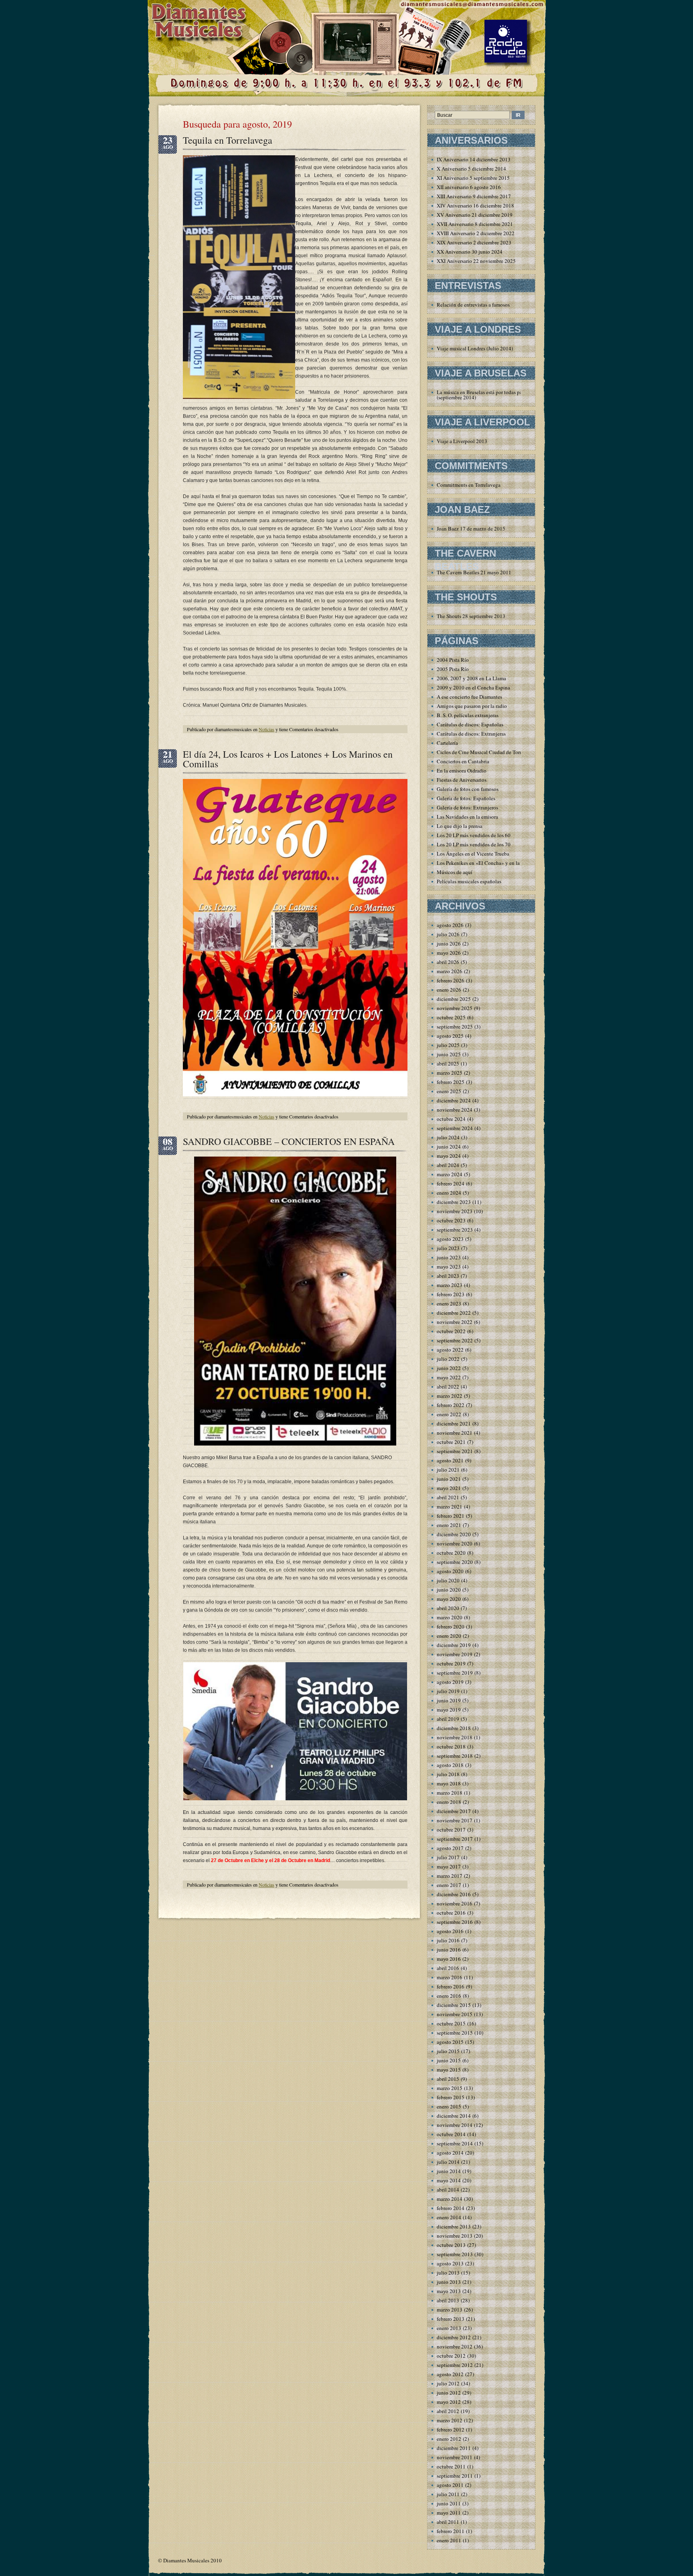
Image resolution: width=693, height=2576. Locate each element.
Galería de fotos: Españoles (466, 798)
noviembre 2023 (455, 1211)
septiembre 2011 (455, 2476)
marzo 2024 (450, 1174)
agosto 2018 (450, 1765)
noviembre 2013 (455, 2236)
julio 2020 (448, 1580)
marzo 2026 (450, 971)
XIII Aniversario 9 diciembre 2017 (474, 196)
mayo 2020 (449, 1599)
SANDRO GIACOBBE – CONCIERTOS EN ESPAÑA (289, 1141)
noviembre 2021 (455, 1433)
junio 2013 (449, 2282)
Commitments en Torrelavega (469, 485)
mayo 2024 (449, 1156)
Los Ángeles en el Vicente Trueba (473, 854)
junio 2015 (449, 2060)
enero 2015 (449, 2106)
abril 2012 (448, 2411)
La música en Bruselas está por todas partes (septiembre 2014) (483, 395)
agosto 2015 (450, 2042)
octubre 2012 (451, 2356)
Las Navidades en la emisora (467, 817)
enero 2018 (449, 1802)
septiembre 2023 (455, 1230)
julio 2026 (448, 934)
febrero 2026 (451, 980)
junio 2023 (449, 1257)
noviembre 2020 (455, 1543)
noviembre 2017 (455, 1820)
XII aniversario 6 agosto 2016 (469, 187)
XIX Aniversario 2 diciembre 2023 (474, 242)
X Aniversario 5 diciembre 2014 (471, 169)
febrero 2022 (451, 1405)
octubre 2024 (451, 1119)
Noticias (266, 729)
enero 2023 (449, 1303)
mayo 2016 (449, 1959)
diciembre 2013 (454, 2226)
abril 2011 (448, 2522)
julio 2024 (448, 1137)
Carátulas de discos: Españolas (470, 724)
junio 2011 (449, 2503)
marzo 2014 (450, 2199)
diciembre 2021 (454, 1423)
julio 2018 (448, 1774)
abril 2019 (448, 1719)
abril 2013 (448, 2300)
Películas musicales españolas (469, 881)
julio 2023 (448, 1248)
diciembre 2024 (454, 1100)
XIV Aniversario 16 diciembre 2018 (475, 205)
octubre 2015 (451, 2023)
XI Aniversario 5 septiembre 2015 (473, 178)
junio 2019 (449, 1700)
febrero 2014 (451, 2208)
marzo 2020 (450, 1617)
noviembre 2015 (455, 2014)
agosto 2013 (450, 2263)
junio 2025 (449, 1054)
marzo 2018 (450, 1793)
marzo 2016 (450, 1977)
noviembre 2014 (455, 2125)
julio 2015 (448, 2051)
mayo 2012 (449, 2402)
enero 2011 (449, 2540)
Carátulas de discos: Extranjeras (471, 734)
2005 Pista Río (453, 669)
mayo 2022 (449, 1377)
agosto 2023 (450, 1239)
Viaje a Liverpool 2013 (462, 441)
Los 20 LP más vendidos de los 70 (474, 844)
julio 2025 (448, 1045)
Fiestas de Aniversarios (462, 780)
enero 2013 (449, 2328)
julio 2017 (448, 1857)
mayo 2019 (449, 1710)
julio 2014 (448, 2162)
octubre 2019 (451, 1663)
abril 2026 (448, 962)
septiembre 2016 (455, 1922)
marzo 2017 (450, 1876)
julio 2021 (448, 1470)
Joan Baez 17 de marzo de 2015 (471, 529)
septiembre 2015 (455, 2033)
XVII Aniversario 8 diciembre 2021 (475, 224)
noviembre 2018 (455, 1737)
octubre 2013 (451, 2245)
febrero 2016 (451, 1986)
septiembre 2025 (455, 1027)
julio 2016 (448, 1940)
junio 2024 (449, 1147)
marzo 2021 (450, 1507)
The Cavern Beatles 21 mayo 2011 (474, 572)
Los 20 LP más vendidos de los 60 (474, 835)
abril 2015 (448, 2079)
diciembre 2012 (454, 2337)
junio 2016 (449, 1950)
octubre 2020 (451, 1553)
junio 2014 (449, 2171)
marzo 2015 (450, 2088)
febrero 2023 (451, 1294)
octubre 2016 (451, 1913)
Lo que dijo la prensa (460, 826)
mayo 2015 (449, 2070)
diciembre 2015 (454, 2005)
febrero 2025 (451, 1082)
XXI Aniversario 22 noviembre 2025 (476, 261)
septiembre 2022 (455, 1340)
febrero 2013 (451, 2319)
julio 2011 (448, 2494)
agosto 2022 (450, 1350)
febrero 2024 (451, 1183)
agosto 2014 (450, 2153)
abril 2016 (448, 1968)
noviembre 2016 (455, 1903)
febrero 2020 (451, 1627)
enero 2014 (449, 2217)
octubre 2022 (451, 1331)
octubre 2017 (451, 1830)
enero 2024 (449, 1193)
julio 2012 (448, 2383)
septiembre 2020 (455, 1562)
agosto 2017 (450, 1848)
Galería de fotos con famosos (468, 789)
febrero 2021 (451, 1516)
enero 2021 (449, 1525)
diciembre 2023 (454, 1202)
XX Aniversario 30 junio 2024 (470, 252)
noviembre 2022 (455, 1322)
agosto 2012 (450, 2374)
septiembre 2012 (455, 2365)
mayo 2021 (449, 1488)
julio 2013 (448, 2273)
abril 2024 (448, 1165)
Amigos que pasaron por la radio (472, 706)
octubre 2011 (451, 2466)
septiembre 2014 (455, 2143)
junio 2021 (449, 1479)
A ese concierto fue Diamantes (469, 697)
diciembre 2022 (454, 1313)
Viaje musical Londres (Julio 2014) (475, 348)
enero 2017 (449, 1885)
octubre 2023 (451, 1220)
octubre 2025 (451, 1017)
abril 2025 (448, 1063)
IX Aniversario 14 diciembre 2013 (474, 159)
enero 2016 (449, 1996)
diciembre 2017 (454, 1811)
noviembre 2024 (455, 1110)
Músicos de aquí (455, 872)
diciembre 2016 (454, 1894)
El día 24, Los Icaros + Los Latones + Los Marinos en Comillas (288, 759)
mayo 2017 (449, 1866)
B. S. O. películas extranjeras (468, 715)
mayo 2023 (449, 1267)
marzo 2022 (450, 1396)
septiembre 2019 (455, 1673)
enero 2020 (449, 1636)
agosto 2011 (450, 2485)
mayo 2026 (449, 953)
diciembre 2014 (454, 2116)
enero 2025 (449, 1091)
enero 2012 (449, 2439)
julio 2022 (448, 1359)
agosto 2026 (450, 925)
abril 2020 (448, 1608)
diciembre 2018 (454, 1728)
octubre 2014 (451, 2134)
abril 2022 (448, 1387)
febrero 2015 (451, 2097)
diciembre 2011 (454, 2448)
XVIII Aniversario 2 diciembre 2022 (476, 233)
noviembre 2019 (455, 1654)
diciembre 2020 (454, 1534)
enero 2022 (449, 1414)
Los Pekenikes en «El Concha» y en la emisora (487, 863)
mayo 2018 (449, 1783)
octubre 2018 (451, 1746)
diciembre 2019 (454, 1645)
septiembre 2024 (455, 1128)
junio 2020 (449, 1590)
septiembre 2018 (455, 1756)
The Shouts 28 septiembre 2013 (471, 616)
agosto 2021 (450, 1460)
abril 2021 (448, 1497)
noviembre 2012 (455, 2346)
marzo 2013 (450, 2310)
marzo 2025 (450, 1073)
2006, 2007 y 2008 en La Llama (471, 678)
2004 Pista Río (453, 660)
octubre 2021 (451, 1442)
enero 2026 (449, 990)
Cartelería (447, 743)
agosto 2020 (450, 1571)
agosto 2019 (450, 1682)
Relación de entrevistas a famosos (473, 305)
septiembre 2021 (455, 1451)
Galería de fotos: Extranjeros (467, 807)
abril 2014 (448, 2190)
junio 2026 (449, 943)
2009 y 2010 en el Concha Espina (473, 687)
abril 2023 (448, 1276)
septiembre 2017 (455, 1839)
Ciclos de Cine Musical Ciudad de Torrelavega (487, 752)
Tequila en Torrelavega (228, 140)
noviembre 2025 (455, 1008)
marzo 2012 (450, 2420)
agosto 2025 (450, 1036)
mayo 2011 (449, 2513)
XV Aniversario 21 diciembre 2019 (475, 215)
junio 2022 (449, 1368)
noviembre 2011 (455, 2457)
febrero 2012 (451, 2430)
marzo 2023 (450, 1285)
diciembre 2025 (454, 999)
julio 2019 (448, 1691)
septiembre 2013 (455, 2254)
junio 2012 (449, 2393)
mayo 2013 (449, 2291)
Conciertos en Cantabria (463, 761)
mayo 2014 (449, 2180)
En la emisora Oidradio (462, 771)
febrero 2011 (451, 2531)
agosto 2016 (450, 1931)
